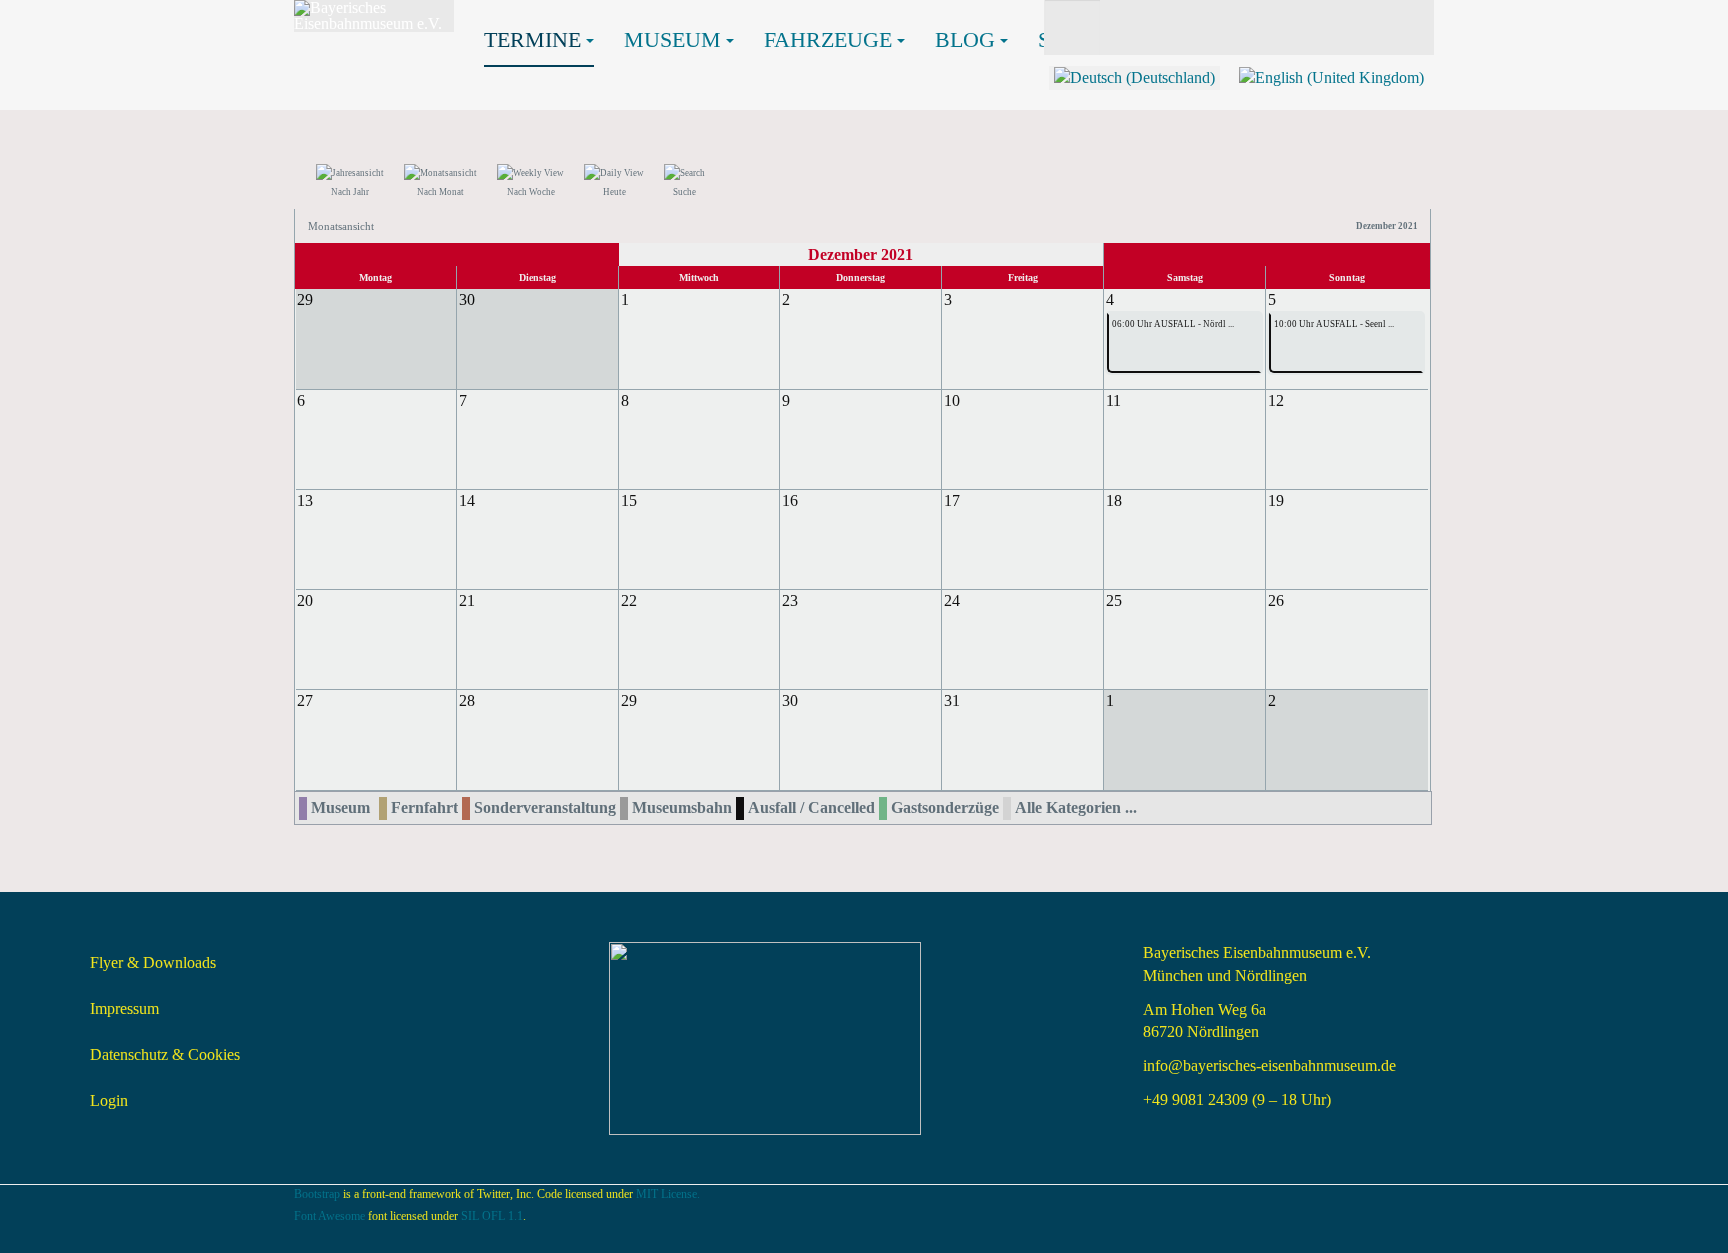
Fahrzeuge (828, 39)
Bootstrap (317, 1194)
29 (629, 700)
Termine (532, 39)
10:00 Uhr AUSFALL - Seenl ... (1334, 324)
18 (1114, 500)
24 (952, 600)
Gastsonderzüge (945, 807)
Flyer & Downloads (153, 962)
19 (1276, 500)
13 (305, 500)
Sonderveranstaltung (545, 807)
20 (305, 600)
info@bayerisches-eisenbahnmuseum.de (1269, 1065)
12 (1276, 400)
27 (305, 700)
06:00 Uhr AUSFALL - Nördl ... (1173, 324)
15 (629, 500)
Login (109, 1100)
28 (467, 700)
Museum (672, 39)
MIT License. (668, 1194)
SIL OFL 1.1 (492, 1216)
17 (952, 500)
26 (1276, 600)
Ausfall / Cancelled (811, 807)
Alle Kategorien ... (1076, 807)
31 (952, 700)
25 (1114, 600)
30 (790, 700)
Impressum (124, 1008)
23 (790, 600)
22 (629, 600)
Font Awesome (329, 1216)
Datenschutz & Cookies (165, 1054)
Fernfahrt (424, 807)
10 (952, 400)
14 (467, 500)
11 (1113, 400)
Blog (965, 39)
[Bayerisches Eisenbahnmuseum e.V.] (374, 16)
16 (790, 500)
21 (467, 600)
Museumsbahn (682, 807)
